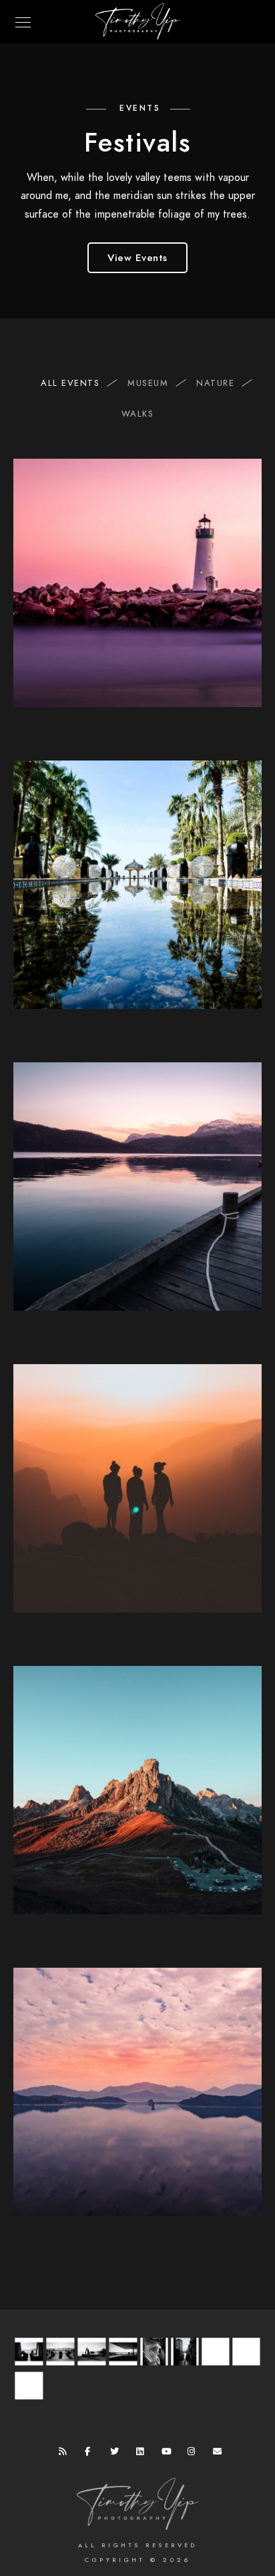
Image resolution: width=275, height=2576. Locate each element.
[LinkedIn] (143, 2454)
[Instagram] (194, 2454)
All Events (70, 383)
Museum (148, 383)
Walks (138, 414)
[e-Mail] (220, 2454)
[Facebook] (91, 2454)
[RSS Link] (65, 2454)
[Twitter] (117, 2454)
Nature (215, 383)
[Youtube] (168, 2454)
